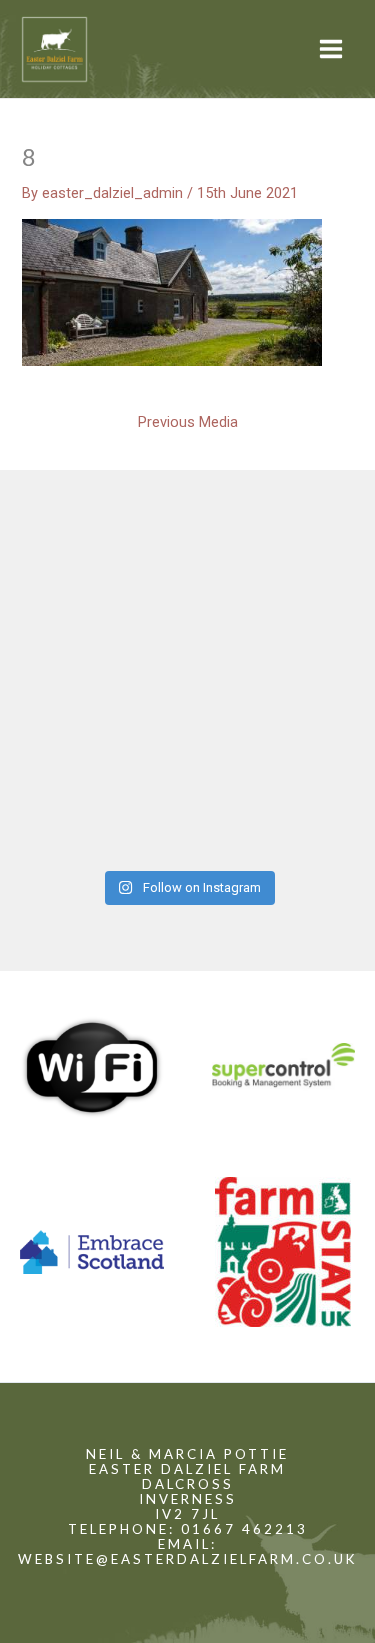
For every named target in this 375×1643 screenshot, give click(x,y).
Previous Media (188, 422)
